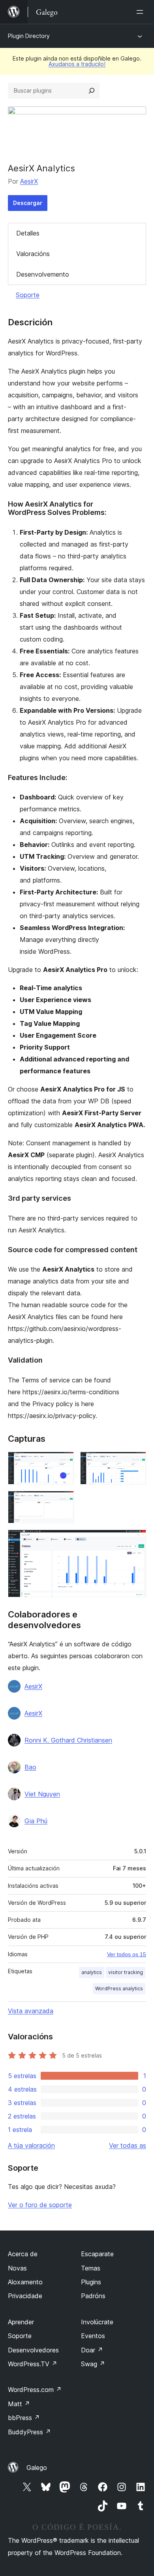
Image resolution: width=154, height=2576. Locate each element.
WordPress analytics (119, 1988)
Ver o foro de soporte (40, 2205)
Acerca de (23, 2254)
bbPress (24, 2418)
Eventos (93, 2336)
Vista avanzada (31, 2011)
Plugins (91, 2282)
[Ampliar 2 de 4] (135, 1462)
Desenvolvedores (33, 2350)
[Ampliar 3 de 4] (63, 1502)
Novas (17, 2268)
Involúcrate (97, 2322)
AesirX (29, 181)
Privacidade (25, 2296)
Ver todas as (128, 2145)
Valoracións (33, 254)
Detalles (28, 233)
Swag (93, 2364)
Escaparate (97, 2254)
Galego (37, 2468)
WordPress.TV (33, 2364)
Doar (92, 2350)
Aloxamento (25, 2282)
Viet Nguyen (42, 1794)
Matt (19, 2404)
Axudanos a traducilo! (77, 64)
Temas (91, 2268)
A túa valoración (31, 2145)
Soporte (28, 295)
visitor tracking (126, 1972)
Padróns (93, 2296)
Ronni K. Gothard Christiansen (68, 1740)
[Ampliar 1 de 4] (63, 1462)
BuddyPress (29, 2432)
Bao (30, 1767)
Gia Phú (36, 1821)
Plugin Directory (29, 36)
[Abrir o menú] (141, 12)
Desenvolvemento (43, 274)
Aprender (21, 2322)
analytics (92, 1972)
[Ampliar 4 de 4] (135, 1540)
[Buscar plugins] (92, 91)
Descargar (28, 203)
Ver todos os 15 (127, 1954)
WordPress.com (35, 2390)
